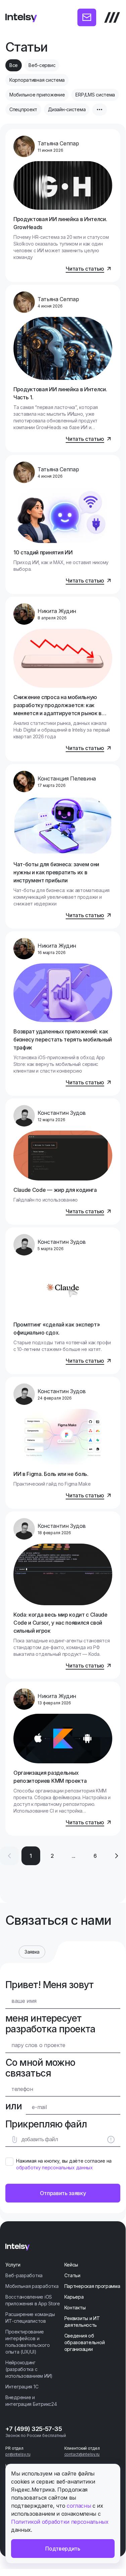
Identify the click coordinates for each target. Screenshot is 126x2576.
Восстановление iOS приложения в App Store (33, 2300)
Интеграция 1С (22, 2387)
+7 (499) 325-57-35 (34, 2429)
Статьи (72, 2275)
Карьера (74, 2297)
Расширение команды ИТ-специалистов (30, 2318)
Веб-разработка (24, 2275)
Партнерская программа (92, 2286)
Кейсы (71, 2265)
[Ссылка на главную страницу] (21, 17)
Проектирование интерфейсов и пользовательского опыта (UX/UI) (27, 2342)
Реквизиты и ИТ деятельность (82, 2322)
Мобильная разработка (32, 2286)
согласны (79, 2506)
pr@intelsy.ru (18, 2454)
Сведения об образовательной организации (85, 2342)
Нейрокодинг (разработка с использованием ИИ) (29, 2369)
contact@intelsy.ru (82, 2454)
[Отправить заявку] (87, 17)
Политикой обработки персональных (60, 2522)
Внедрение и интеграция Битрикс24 (31, 2401)
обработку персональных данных (54, 2167)
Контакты (75, 2308)
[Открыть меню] (112, 17)
